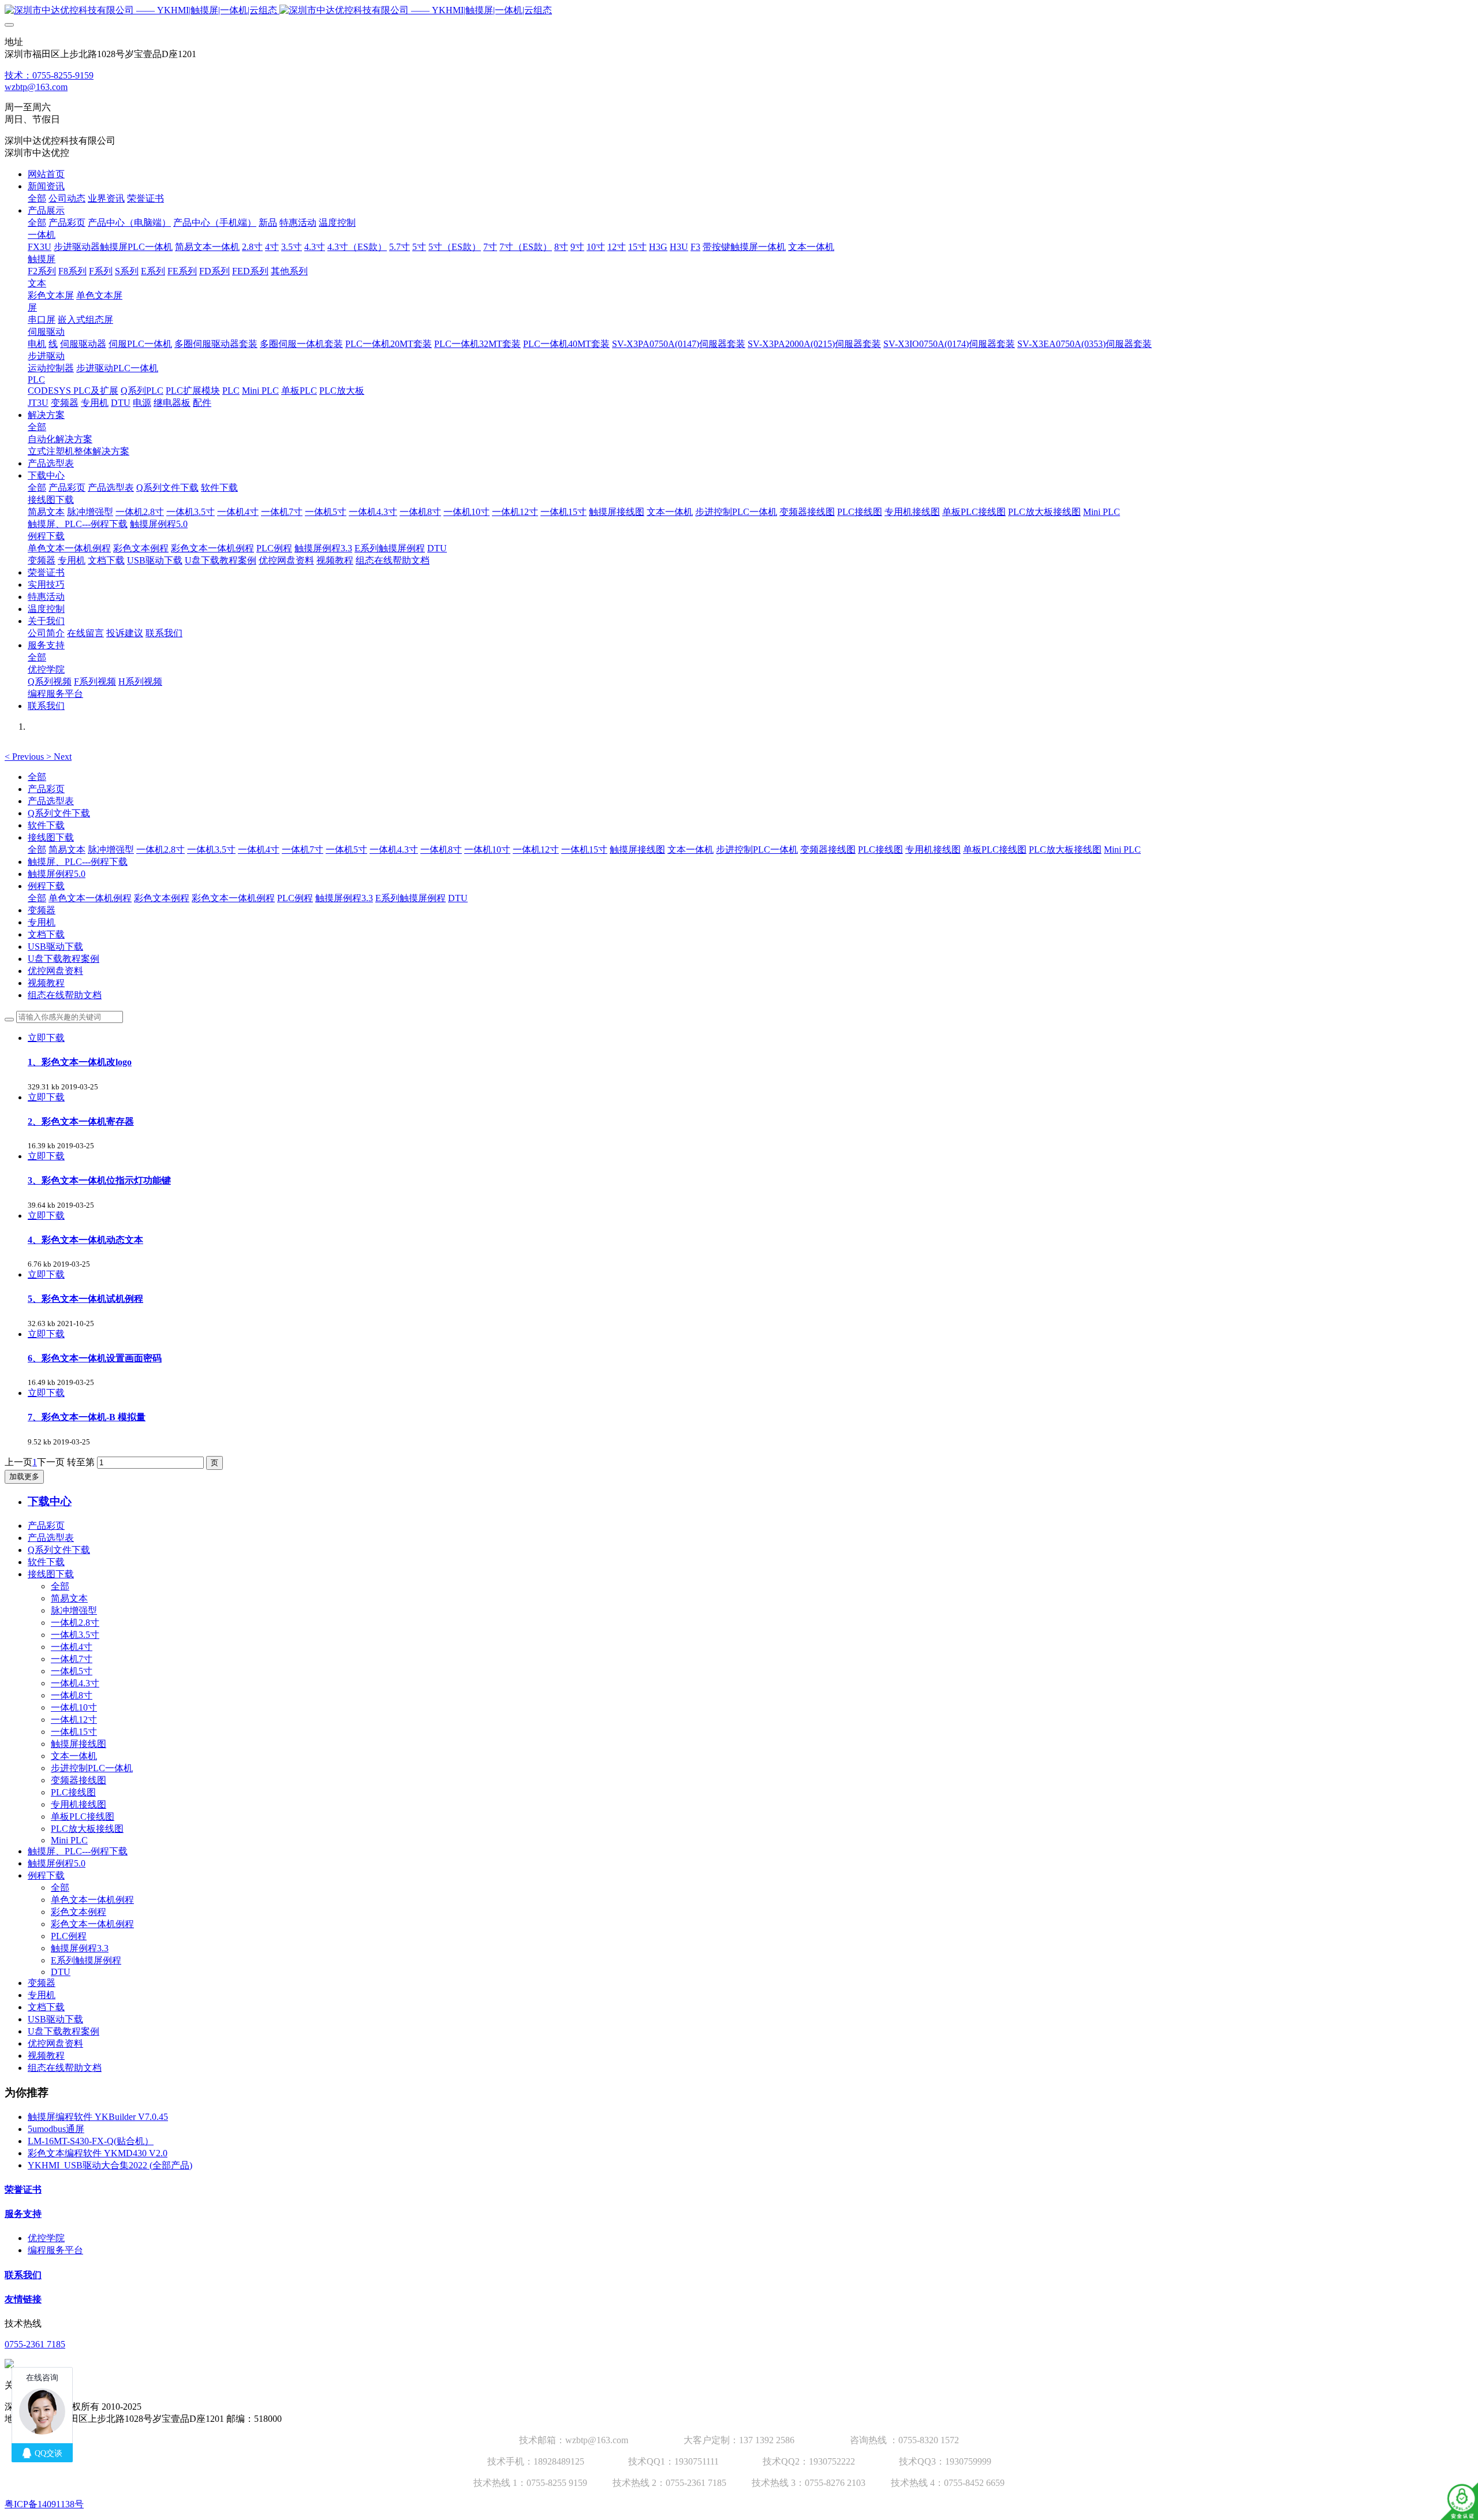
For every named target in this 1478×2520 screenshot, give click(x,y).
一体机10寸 (487, 850)
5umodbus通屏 (56, 2129)
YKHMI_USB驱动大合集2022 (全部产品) (110, 2165)
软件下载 (46, 825)
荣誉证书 (23, 2189)
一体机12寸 (536, 850)
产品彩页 (46, 789)
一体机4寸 (259, 850)
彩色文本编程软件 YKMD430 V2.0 (98, 2153)
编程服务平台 (55, 2250)
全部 (37, 198)
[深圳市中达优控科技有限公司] (739, 11)
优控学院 (46, 2238)
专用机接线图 (933, 850)
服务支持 (23, 2214)
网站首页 (46, 174)
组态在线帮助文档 (65, 995)
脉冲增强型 (111, 850)
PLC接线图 (880, 850)
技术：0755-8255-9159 (49, 75)
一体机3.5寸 (211, 850)
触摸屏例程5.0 (57, 874)
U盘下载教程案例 (64, 959)
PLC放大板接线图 (1065, 850)
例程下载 (46, 886)
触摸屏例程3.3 (344, 898)
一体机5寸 (346, 850)
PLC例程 (295, 898)
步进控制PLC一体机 (757, 850)
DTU (458, 898)
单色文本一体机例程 (90, 898)
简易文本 (67, 850)
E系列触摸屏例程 (410, 898)
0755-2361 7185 (35, 2344)
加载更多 (24, 1476)
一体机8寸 (441, 850)
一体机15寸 (584, 850)
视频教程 (46, 983)
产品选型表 (51, 801)
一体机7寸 (303, 850)
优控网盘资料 (55, 971)
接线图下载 (51, 837)
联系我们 (23, 2275)
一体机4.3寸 (394, 850)
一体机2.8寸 (161, 850)
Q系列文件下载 (59, 813)
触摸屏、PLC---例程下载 (78, 862)
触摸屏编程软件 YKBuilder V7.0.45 (98, 2117)
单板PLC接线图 (995, 850)
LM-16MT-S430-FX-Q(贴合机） (91, 2141)
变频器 (42, 910)
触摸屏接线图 (637, 850)
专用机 (42, 922)
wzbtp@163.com (36, 87)
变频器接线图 (828, 850)
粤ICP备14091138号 (44, 2504)
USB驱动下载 (55, 947)
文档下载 (46, 934)
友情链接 (23, 2299)
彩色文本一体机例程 (233, 898)
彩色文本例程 (162, 898)
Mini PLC (1122, 850)
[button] (25, 757)
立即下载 (46, 1038)
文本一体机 (691, 850)
